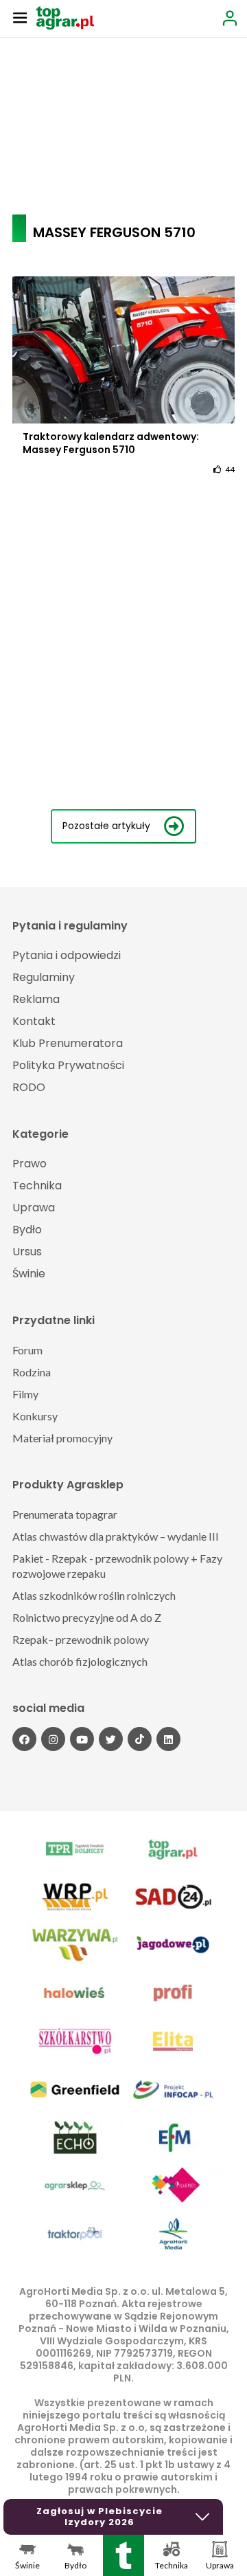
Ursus (27, 1252)
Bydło (27, 1230)
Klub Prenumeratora (68, 1043)
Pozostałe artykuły (106, 826)
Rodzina (32, 1372)
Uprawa (34, 1208)
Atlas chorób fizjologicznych (80, 1661)
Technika (37, 1186)
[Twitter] (111, 1739)
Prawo (30, 1164)
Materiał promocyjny (62, 1438)
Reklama (36, 999)
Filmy (25, 1394)
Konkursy (35, 1416)
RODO (29, 1087)
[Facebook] (24, 1739)
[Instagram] (53, 1739)
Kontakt (34, 1021)
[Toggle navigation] (20, 17)
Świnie (29, 1274)
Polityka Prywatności (68, 1065)
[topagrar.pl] (65, 17)
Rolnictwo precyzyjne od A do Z (87, 1617)
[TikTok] (140, 1739)
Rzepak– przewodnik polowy (81, 1639)
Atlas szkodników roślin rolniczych (94, 1595)
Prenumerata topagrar (65, 1514)
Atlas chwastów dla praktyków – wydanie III (116, 1536)
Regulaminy (44, 977)
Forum (27, 1350)
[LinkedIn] (168, 1739)
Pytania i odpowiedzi (67, 955)
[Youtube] (82, 1739)
